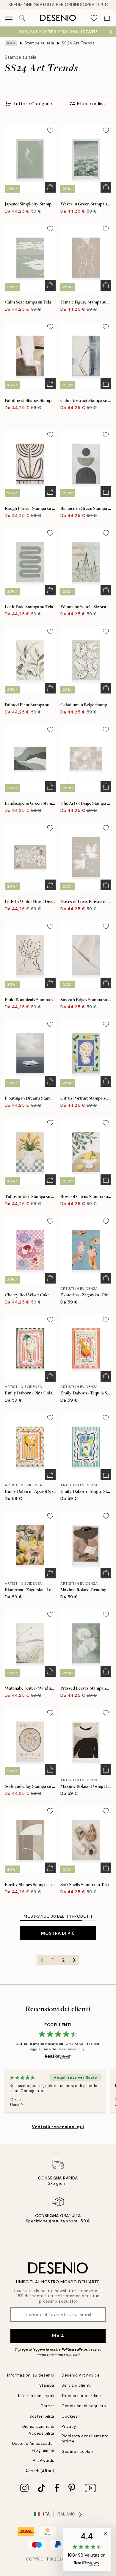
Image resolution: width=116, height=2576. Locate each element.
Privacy (69, 2426)
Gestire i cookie (77, 2452)
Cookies (70, 2416)
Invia (58, 2336)
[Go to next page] (74, 1960)
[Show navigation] (9, 18)
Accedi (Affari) (40, 2471)
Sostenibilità (42, 2416)
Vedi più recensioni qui (58, 2127)
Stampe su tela (40, 43)
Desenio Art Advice (81, 2375)
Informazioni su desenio (31, 2375)
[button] (87, 2549)
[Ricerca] (22, 18)
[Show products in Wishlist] (94, 18)
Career (47, 2406)
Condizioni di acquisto (84, 2406)
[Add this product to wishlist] (50, 130)
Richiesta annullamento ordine (85, 2439)
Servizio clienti (76, 2385)
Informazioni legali (36, 2396)
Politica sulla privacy (80, 2349)
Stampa (47, 2385)
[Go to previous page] (42, 1960)
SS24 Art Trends (78, 43)
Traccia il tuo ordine (81, 2396)
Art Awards (44, 2460)
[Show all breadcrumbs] (11, 43)
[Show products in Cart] (107, 18)
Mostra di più (58, 1933)
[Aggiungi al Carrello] (50, 187)
